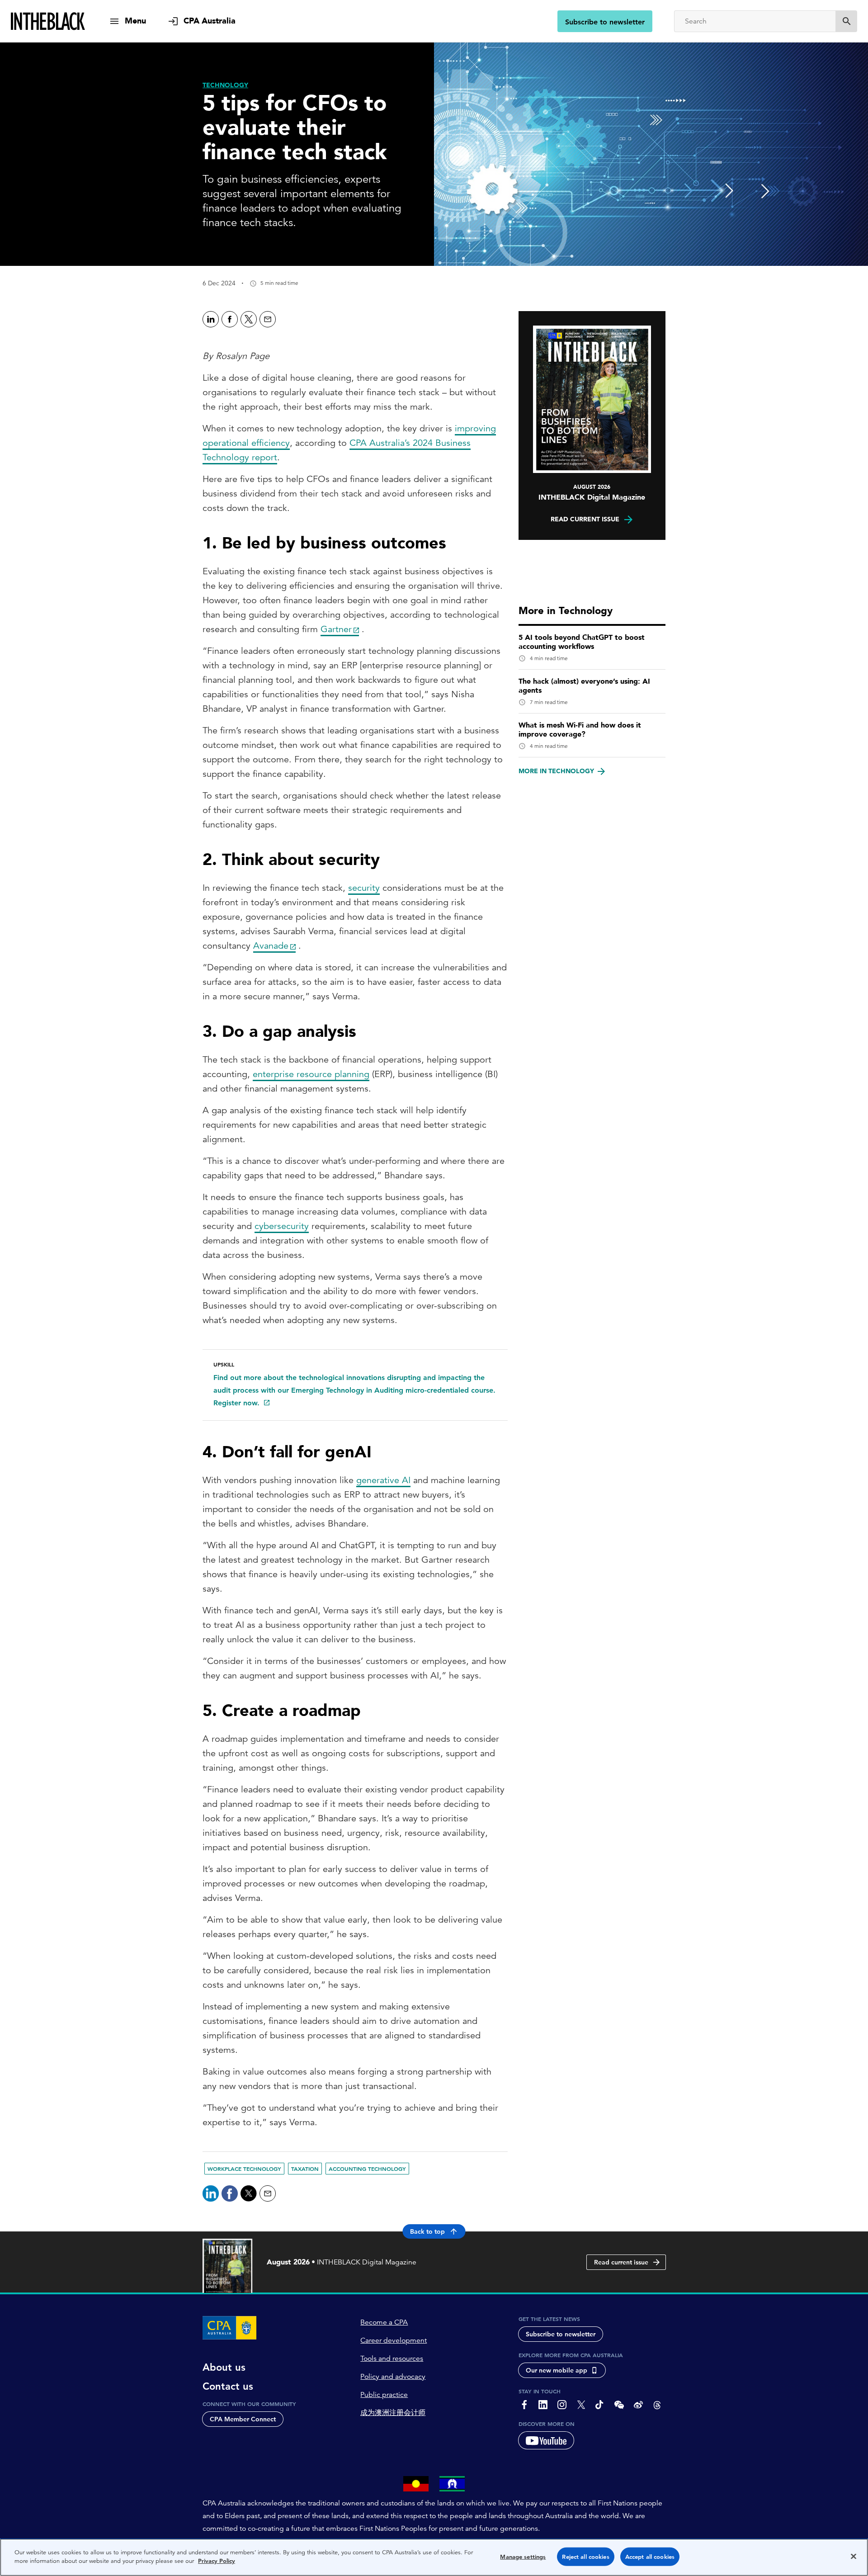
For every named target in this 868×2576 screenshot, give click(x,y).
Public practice (384, 2395)
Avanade (271, 946)
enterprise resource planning (311, 1074)
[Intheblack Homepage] (48, 21)
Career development (394, 2340)
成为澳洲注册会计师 (393, 2413)
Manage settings (523, 2557)
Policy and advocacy (393, 2377)
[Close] (854, 2556)
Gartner (336, 629)
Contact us (228, 2387)
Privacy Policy (217, 2561)
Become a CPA (384, 2322)
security (364, 888)
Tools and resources (392, 2359)
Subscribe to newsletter (605, 22)
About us (224, 2368)
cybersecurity (282, 1226)
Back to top (427, 2231)
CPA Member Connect (243, 2419)
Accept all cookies (650, 2557)
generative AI (383, 1480)
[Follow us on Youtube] (546, 2440)
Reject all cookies (585, 2557)
